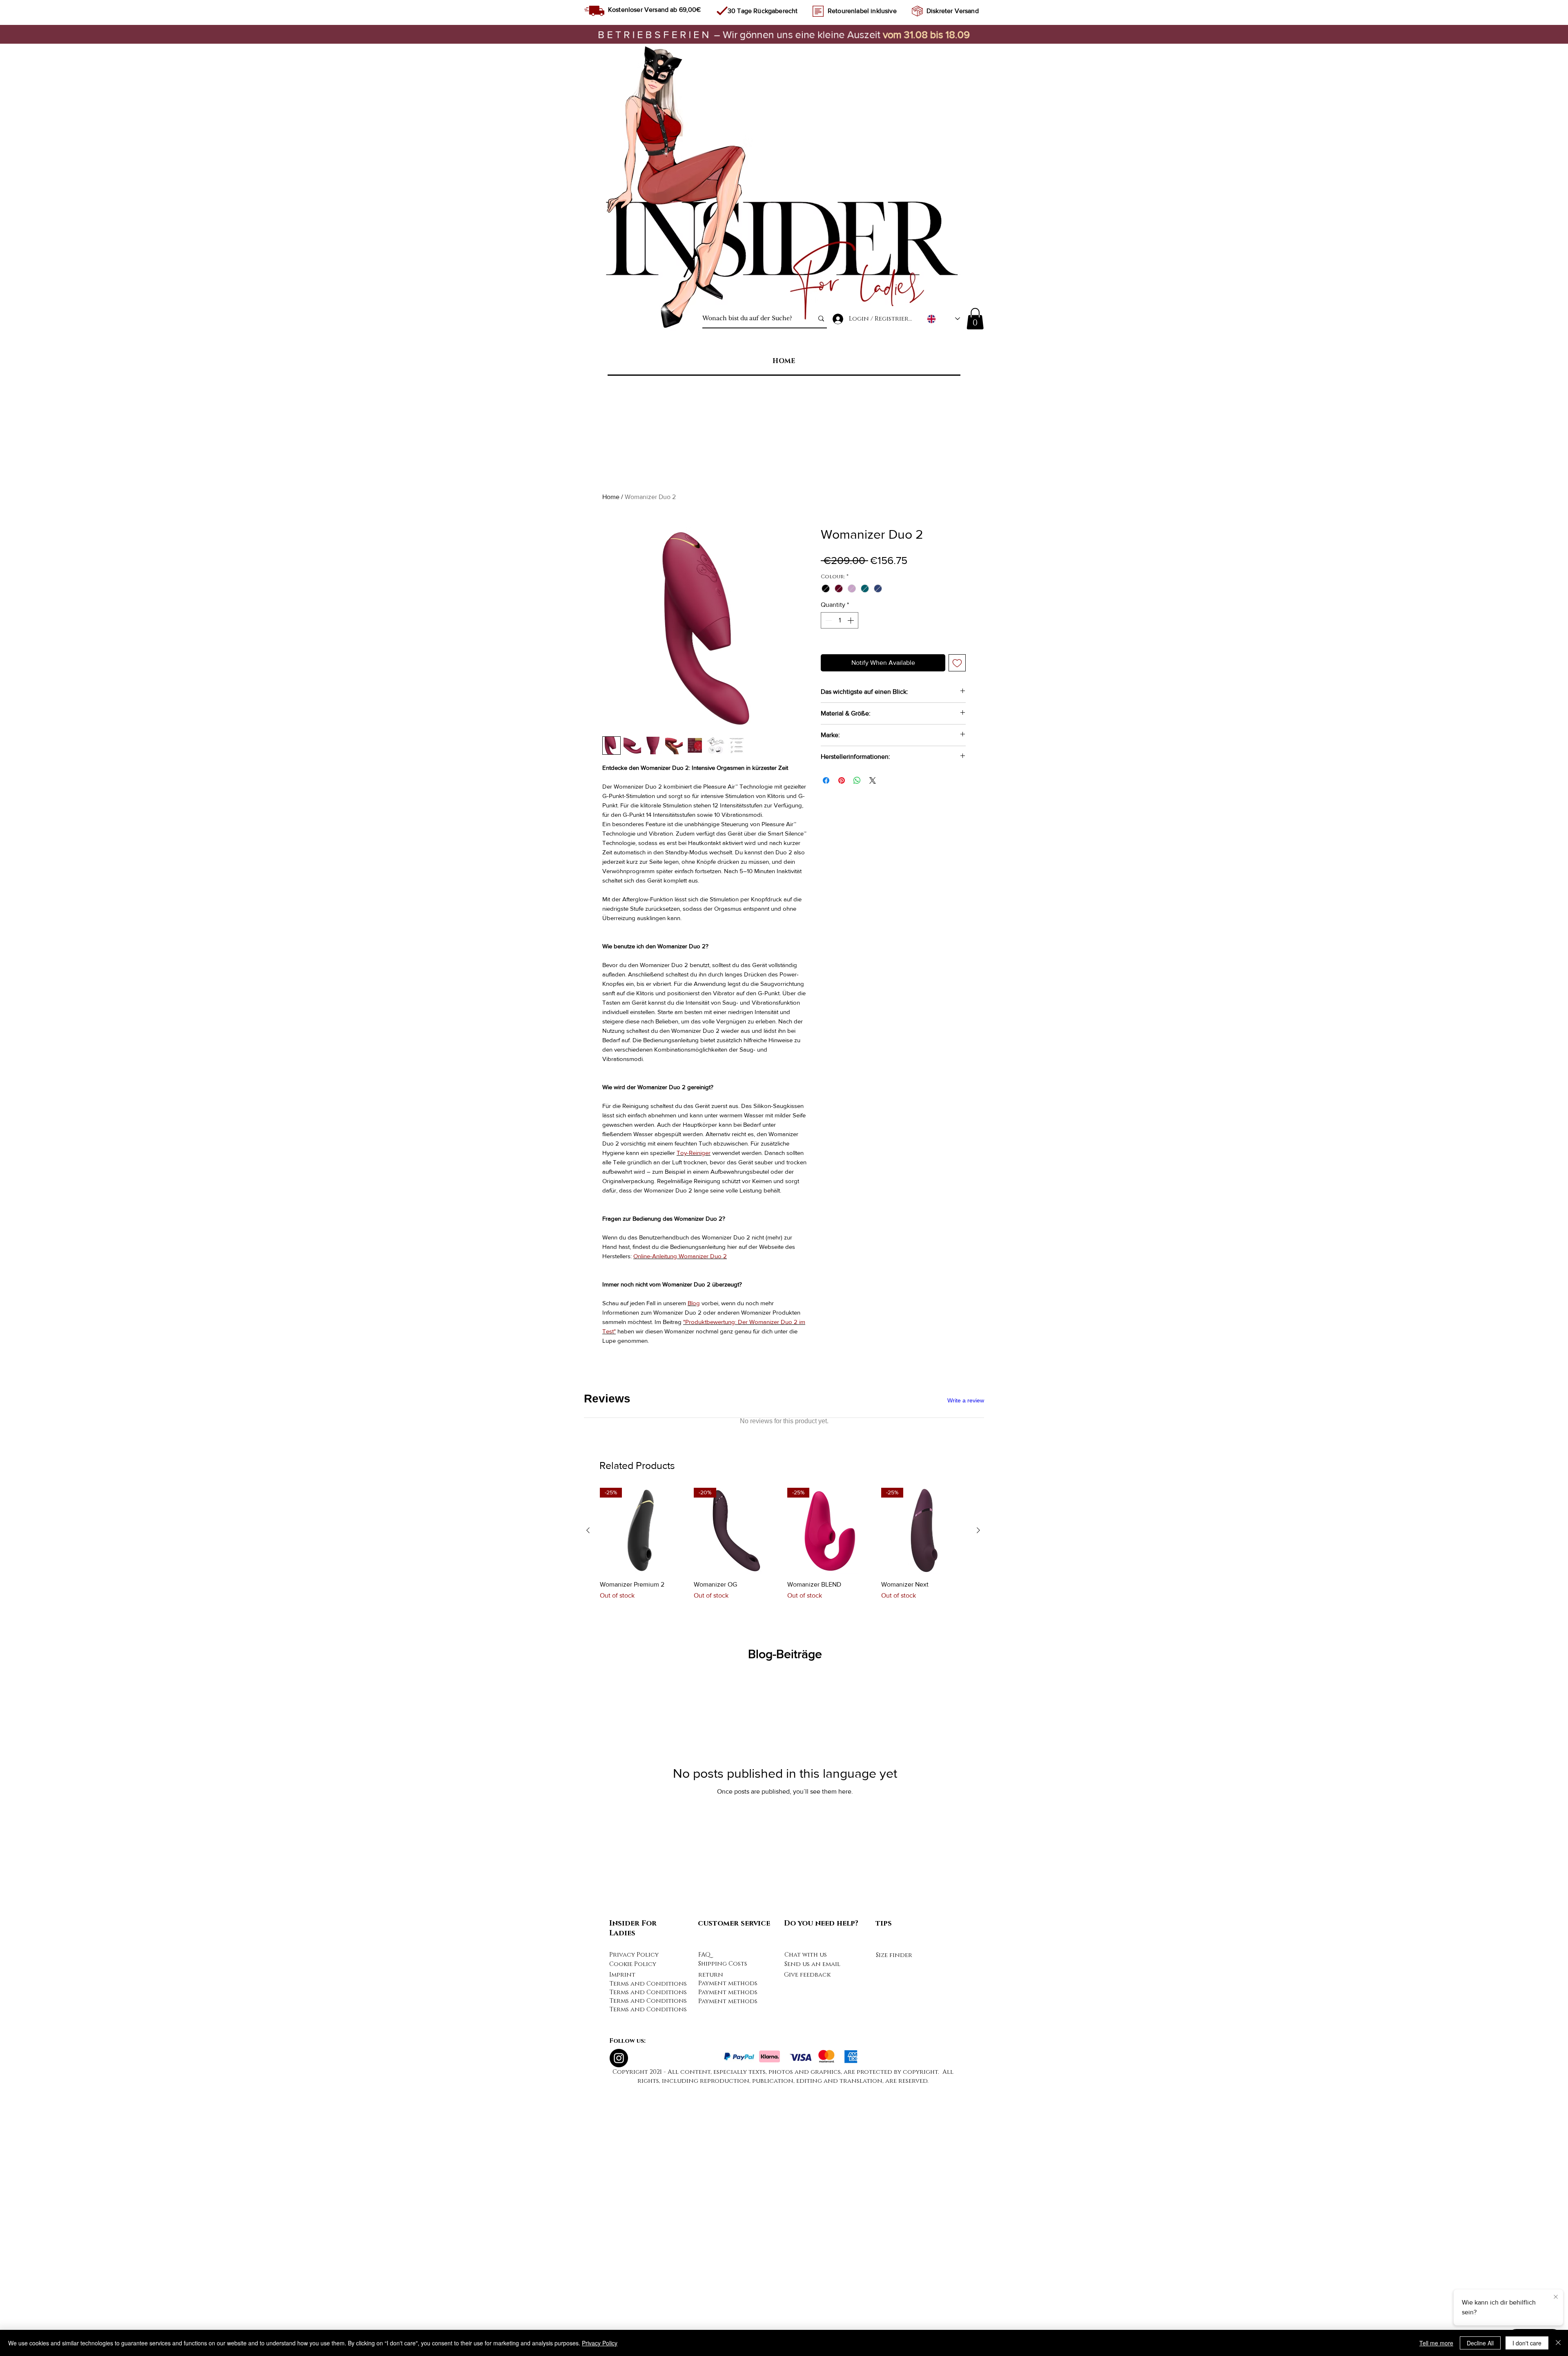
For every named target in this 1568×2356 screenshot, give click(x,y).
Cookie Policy (633, 2237)
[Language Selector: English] (943, 319)
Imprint (622, 2247)
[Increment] (851, 620)
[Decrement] (828, 620)
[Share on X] (873, 780)
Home (611, 497)
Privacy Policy (634, 2227)
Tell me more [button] (1436, 2343)
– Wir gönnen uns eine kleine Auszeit (740, 34)
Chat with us (806, 2227)
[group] (783, 1826)
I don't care (1527, 2343)
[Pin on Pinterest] (842, 780)
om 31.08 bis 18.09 (929, 34)
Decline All (1480, 2343)
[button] (975, 319)
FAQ (704, 2227)
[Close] (1558, 2343)
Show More (657, 1468)
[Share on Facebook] (826, 780)
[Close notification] (1556, 2297)
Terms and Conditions (648, 2256)
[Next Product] (978, 1803)
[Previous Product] (588, 1803)
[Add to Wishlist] (957, 663)
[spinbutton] (840, 620)
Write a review (966, 1400)
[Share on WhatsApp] (857, 780)
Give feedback (807, 2247)
